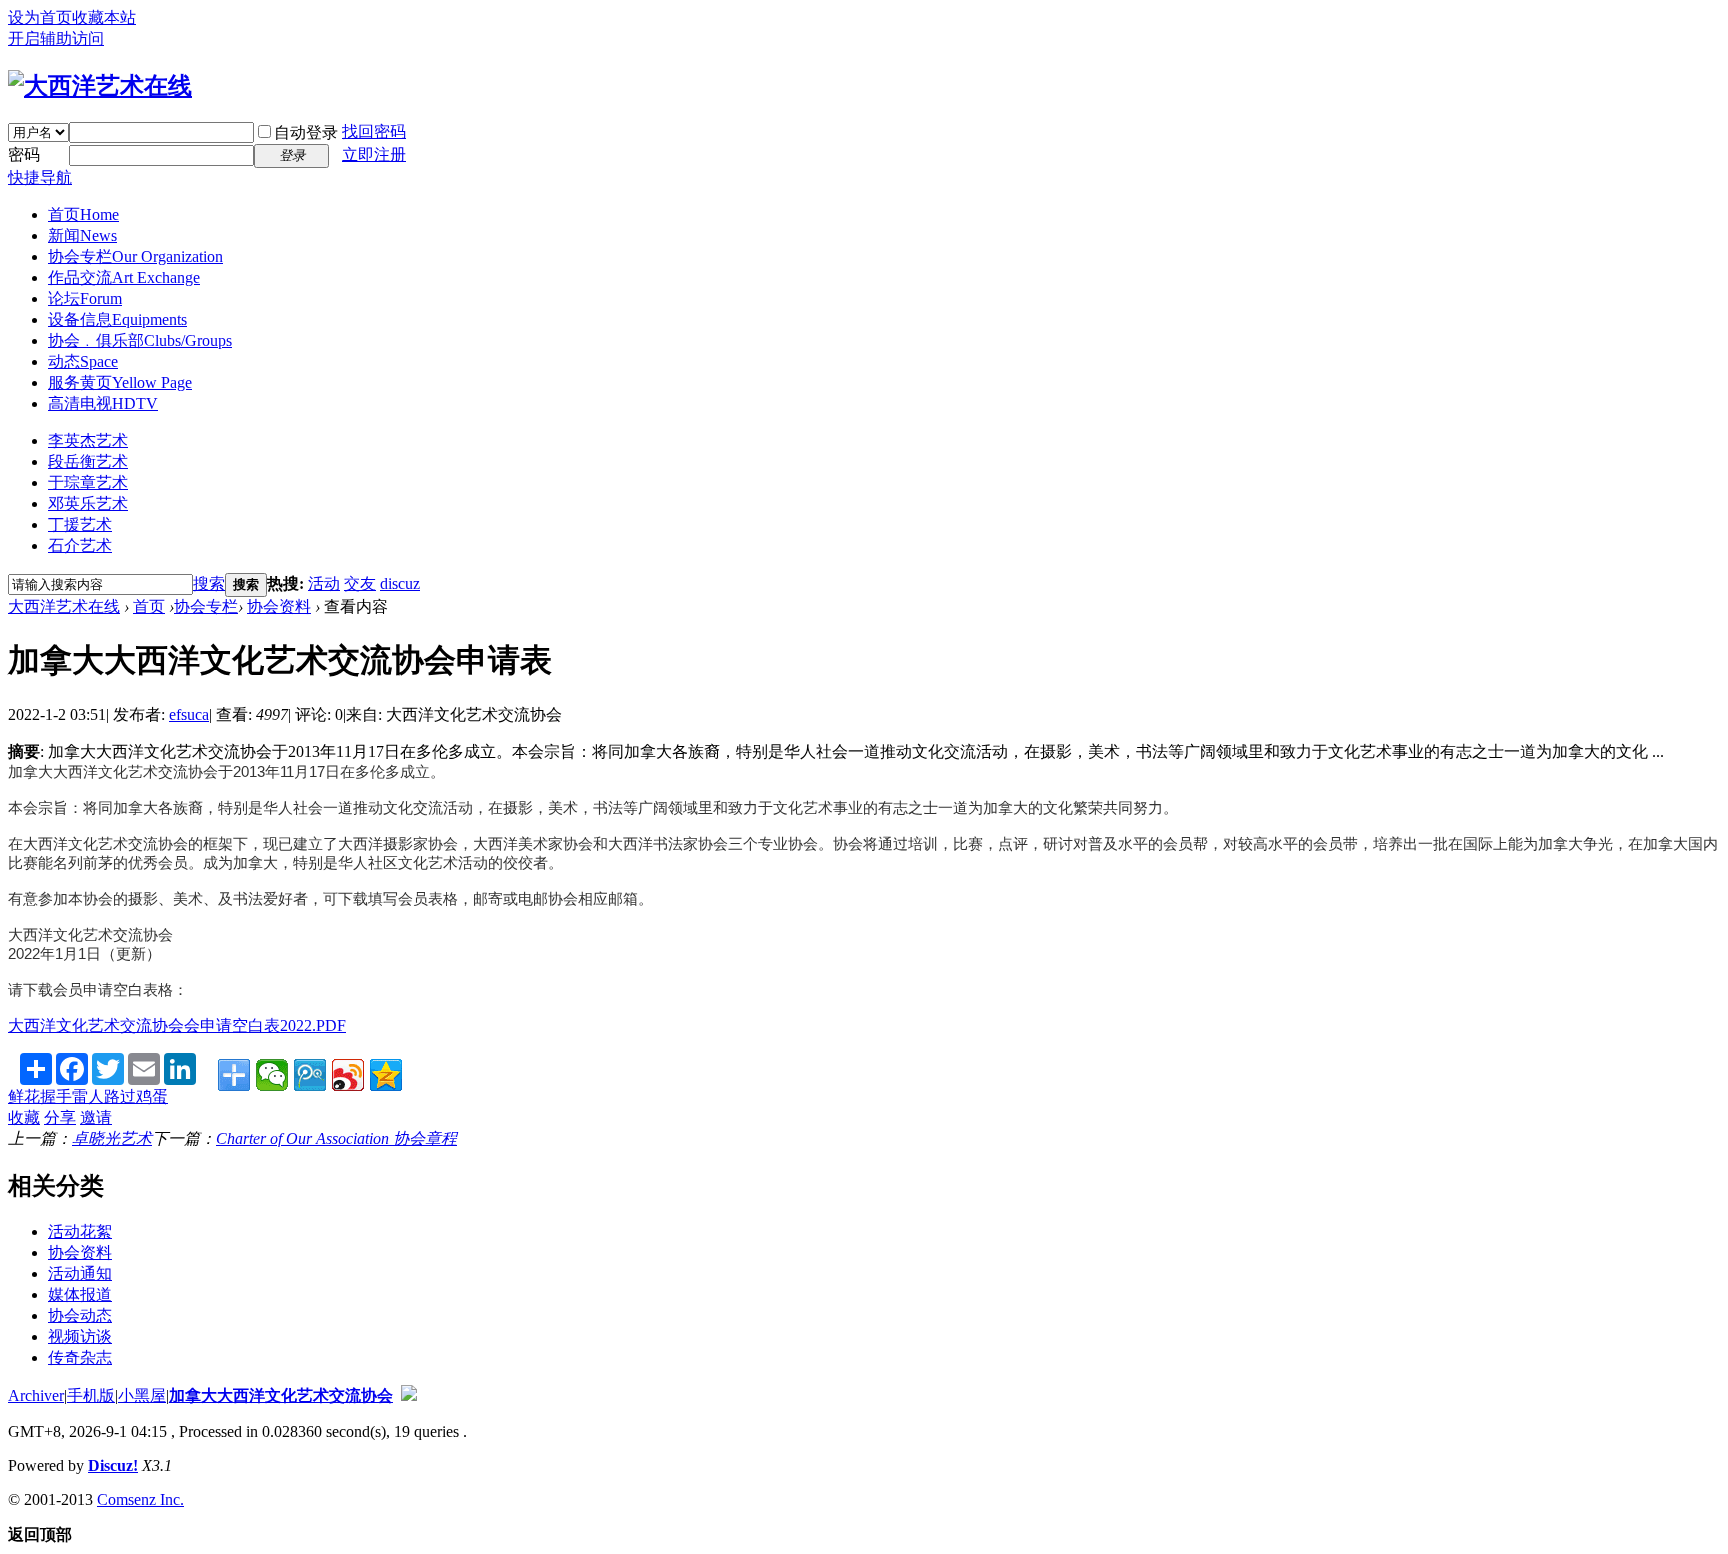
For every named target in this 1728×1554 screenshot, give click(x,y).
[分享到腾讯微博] (310, 1075)
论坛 (85, 298)
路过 (120, 1096)
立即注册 (374, 154)
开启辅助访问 (56, 38)
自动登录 (306, 132)
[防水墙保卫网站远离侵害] (409, 1395)
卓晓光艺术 (112, 1138)
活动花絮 (80, 1231)
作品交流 (124, 277)
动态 (83, 361)
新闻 (82, 235)
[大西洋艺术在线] (100, 86)
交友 (360, 583)
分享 (60, 1117)
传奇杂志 (80, 1357)
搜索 (209, 583)
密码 (24, 154)
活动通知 (80, 1273)
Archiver (36, 1395)
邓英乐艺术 (88, 503)
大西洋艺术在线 (64, 606)
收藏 (24, 1117)
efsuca (189, 714)
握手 (56, 1096)
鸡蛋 (152, 1096)
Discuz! (113, 1465)
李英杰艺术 (88, 440)
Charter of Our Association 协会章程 (336, 1138)
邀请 (96, 1117)
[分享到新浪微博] (348, 1075)
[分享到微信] (272, 1075)
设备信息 (117, 319)
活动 (324, 583)
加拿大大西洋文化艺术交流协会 (281, 1395)
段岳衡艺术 (88, 461)
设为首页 (40, 17)
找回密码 (374, 131)
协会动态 (80, 1315)
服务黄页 (120, 382)
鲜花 (24, 1096)
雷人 (88, 1096)
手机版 (91, 1395)
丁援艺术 (80, 524)
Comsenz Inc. (140, 1499)
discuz (400, 583)
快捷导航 (40, 177)
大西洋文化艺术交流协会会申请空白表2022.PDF (177, 1025)
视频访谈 (80, 1336)
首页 (83, 214)
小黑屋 (142, 1395)
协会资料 (279, 606)
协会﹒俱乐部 (140, 340)
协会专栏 (135, 256)
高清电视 (103, 403)
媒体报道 (80, 1294)
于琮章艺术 (88, 482)
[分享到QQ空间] (386, 1075)
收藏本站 (104, 17)
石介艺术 (80, 545)
